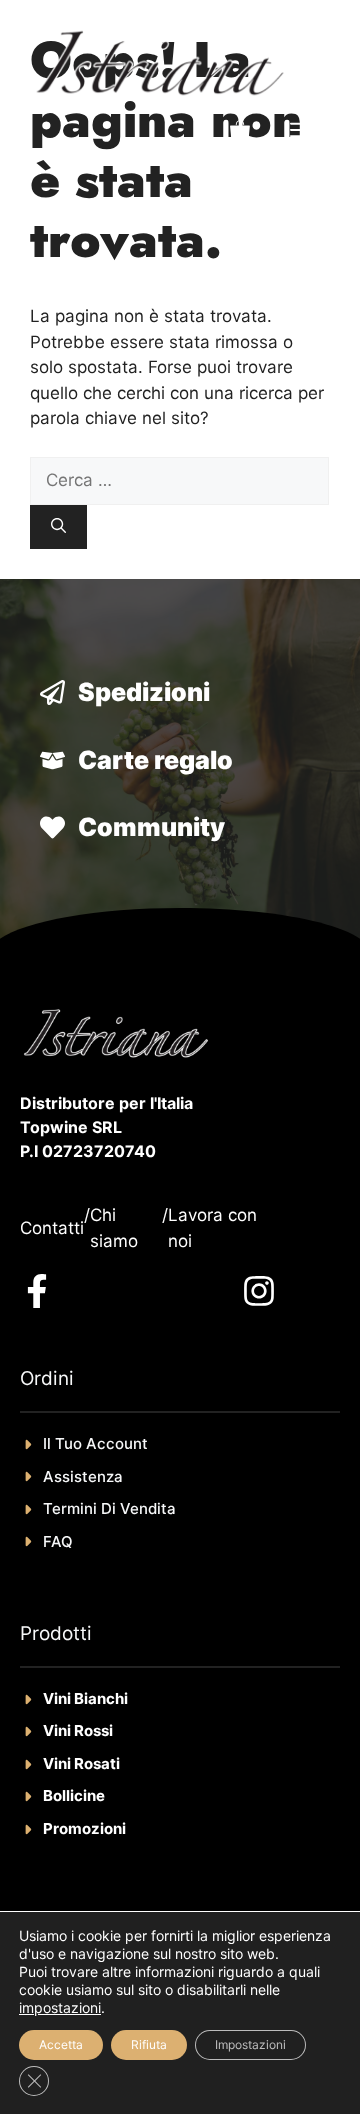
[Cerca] (58, 527)
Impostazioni (250, 2044)
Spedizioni (144, 692)
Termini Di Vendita (109, 1508)
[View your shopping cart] (240, 131)
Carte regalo (155, 760)
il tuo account (95, 1443)
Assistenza (83, 1476)
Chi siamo (114, 1228)
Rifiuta (149, 2044)
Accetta (61, 2044)
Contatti (52, 1228)
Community (151, 827)
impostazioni (60, 2007)
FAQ (58, 1541)
